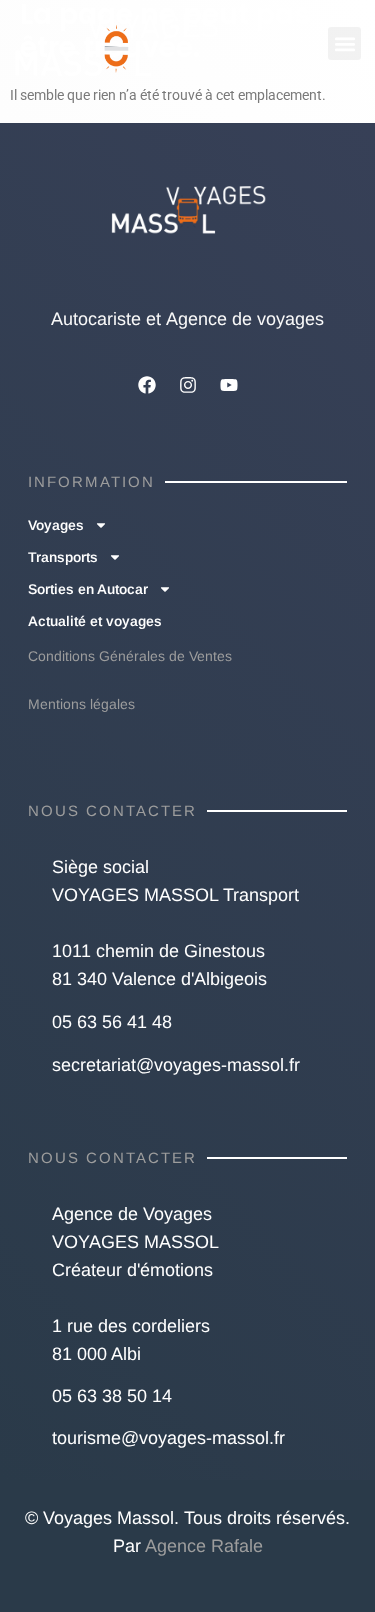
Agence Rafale (204, 1546)
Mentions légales (81, 704)
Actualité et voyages (95, 621)
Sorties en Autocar (88, 589)
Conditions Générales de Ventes (130, 656)
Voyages (56, 525)
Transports (63, 557)
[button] (344, 43)
